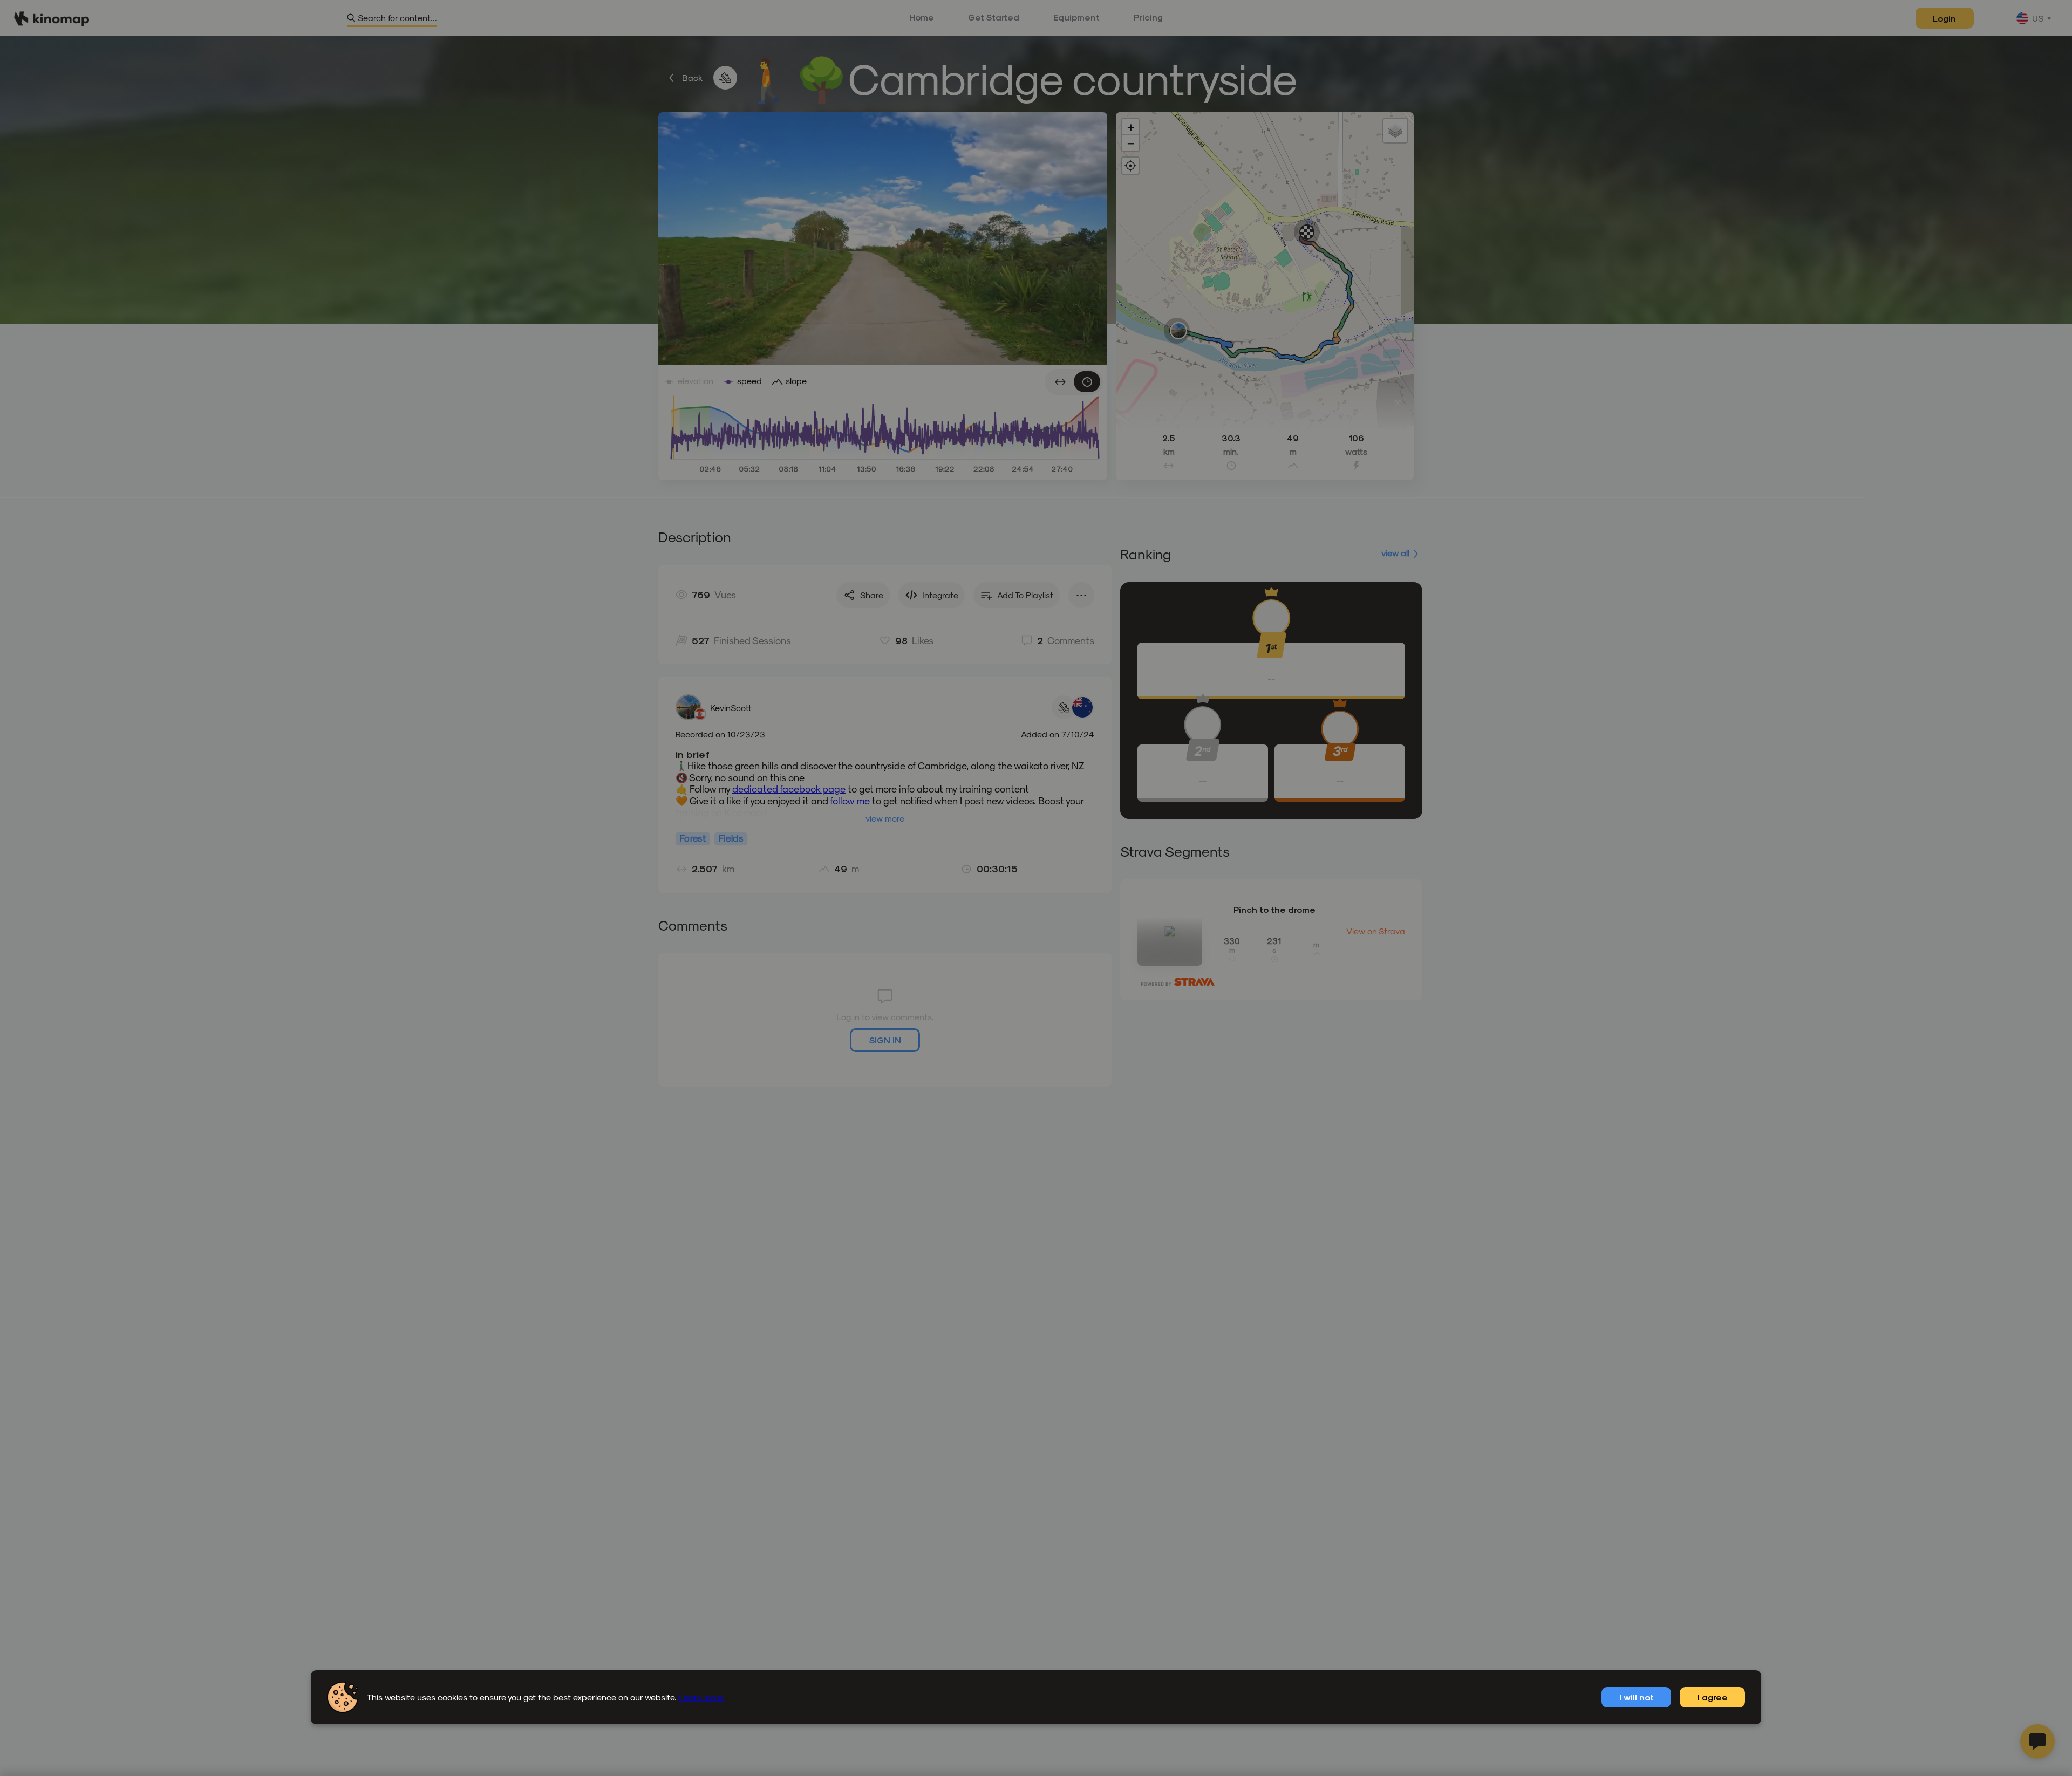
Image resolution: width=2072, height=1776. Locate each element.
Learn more (701, 1697)
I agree (1713, 1697)
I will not (1637, 1697)
